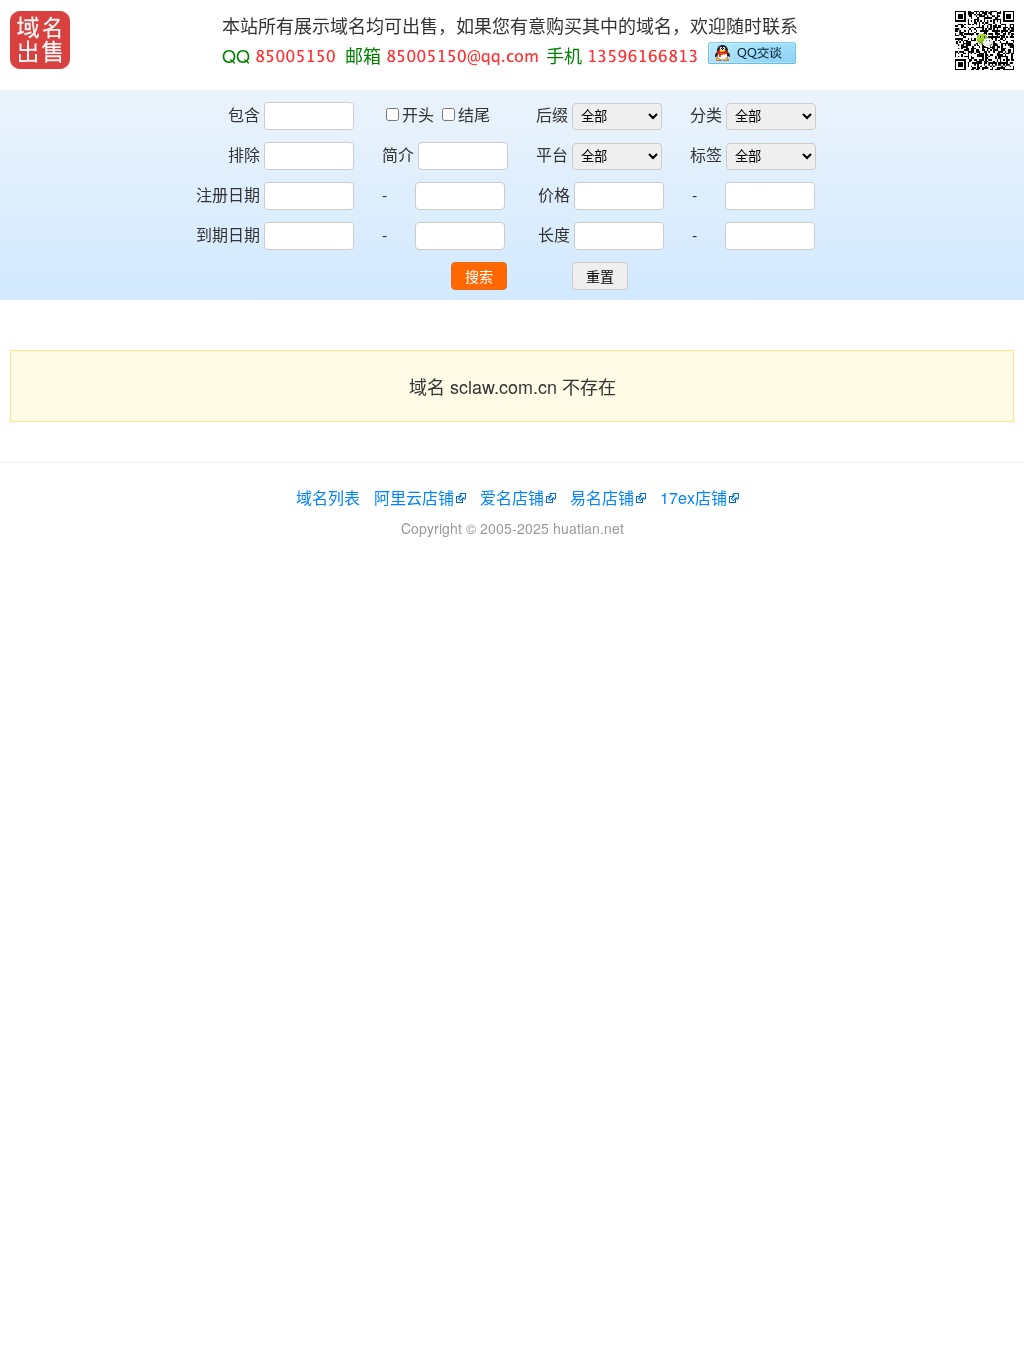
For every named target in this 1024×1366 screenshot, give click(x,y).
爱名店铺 (512, 497)
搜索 (479, 277)
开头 (420, 114)
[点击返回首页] (40, 40)
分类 (706, 114)
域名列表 (328, 497)
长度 (554, 234)
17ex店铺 (693, 497)
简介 (398, 154)
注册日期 (228, 194)
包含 (244, 114)
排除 (244, 154)
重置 (600, 277)
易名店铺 (602, 497)
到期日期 (228, 234)
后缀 (552, 114)
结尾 (474, 114)
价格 (554, 194)
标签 (706, 154)
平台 (552, 154)
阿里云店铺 (414, 497)
